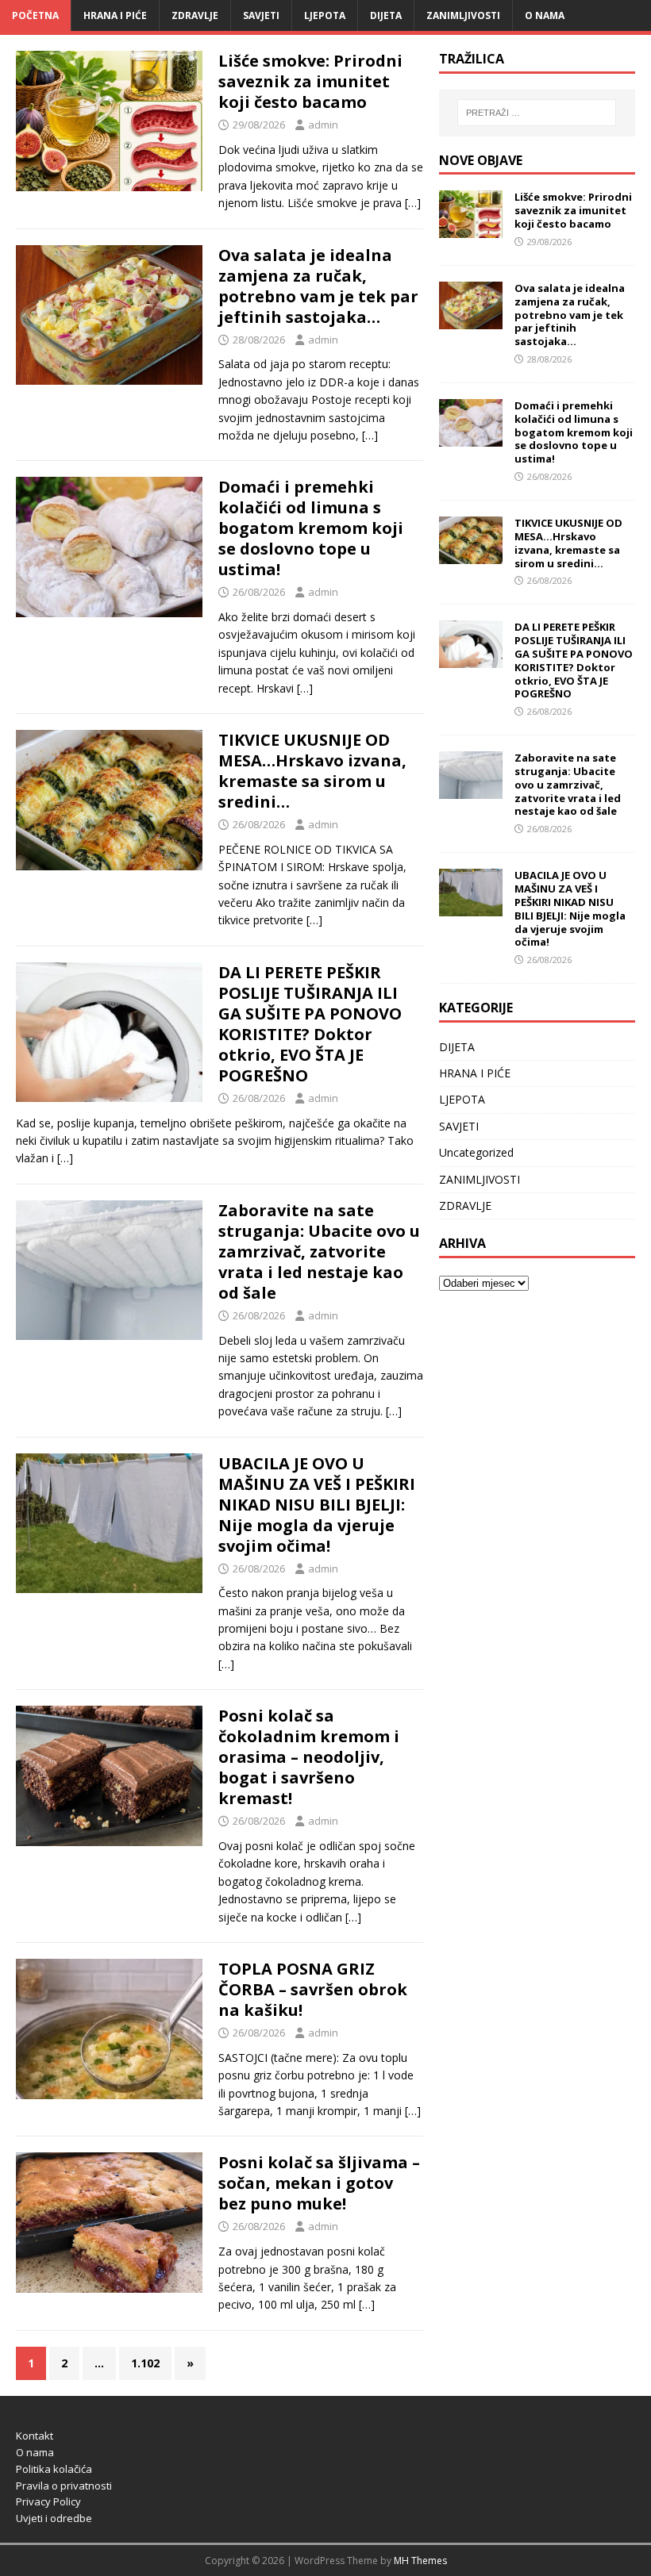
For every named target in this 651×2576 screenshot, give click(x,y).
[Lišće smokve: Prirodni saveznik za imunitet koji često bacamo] (471, 229)
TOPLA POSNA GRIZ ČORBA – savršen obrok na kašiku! (313, 1989)
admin (323, 125)
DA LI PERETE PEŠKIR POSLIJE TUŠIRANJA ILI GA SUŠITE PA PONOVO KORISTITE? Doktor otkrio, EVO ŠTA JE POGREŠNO (310, 1024)
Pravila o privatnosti (64, 2486)
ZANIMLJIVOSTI (463, 15)
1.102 (145, 2363)
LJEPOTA (325, 15)
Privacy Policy (48, 2501)
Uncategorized (476, 1152)
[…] (413, 203)
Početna (35, 15)
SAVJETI (261, 15)
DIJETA (386, 15)
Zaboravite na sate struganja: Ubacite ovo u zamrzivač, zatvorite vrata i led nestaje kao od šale (319, 1252)
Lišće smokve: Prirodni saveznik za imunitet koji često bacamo (310, 81)
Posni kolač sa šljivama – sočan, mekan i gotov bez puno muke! (319, 2183)
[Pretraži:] (537, 113)
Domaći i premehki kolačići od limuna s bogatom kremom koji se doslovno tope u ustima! (311, 528)
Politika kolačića (54, 2469)
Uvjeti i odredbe (54, 2518)
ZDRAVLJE (195, 15)
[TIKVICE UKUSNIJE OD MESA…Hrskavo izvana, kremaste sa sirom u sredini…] (471, 554)
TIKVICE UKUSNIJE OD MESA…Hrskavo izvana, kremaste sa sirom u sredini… (312, 771)
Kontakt (35, 2436)
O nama (545, 15)
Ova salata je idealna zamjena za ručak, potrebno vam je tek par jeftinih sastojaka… (318, 286)
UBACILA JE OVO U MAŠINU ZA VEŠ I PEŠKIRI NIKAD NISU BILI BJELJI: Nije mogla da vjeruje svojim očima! (317, 1505)
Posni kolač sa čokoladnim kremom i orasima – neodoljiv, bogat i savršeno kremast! (309, 1757)
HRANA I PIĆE (115, 15)
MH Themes (420, 2561)
